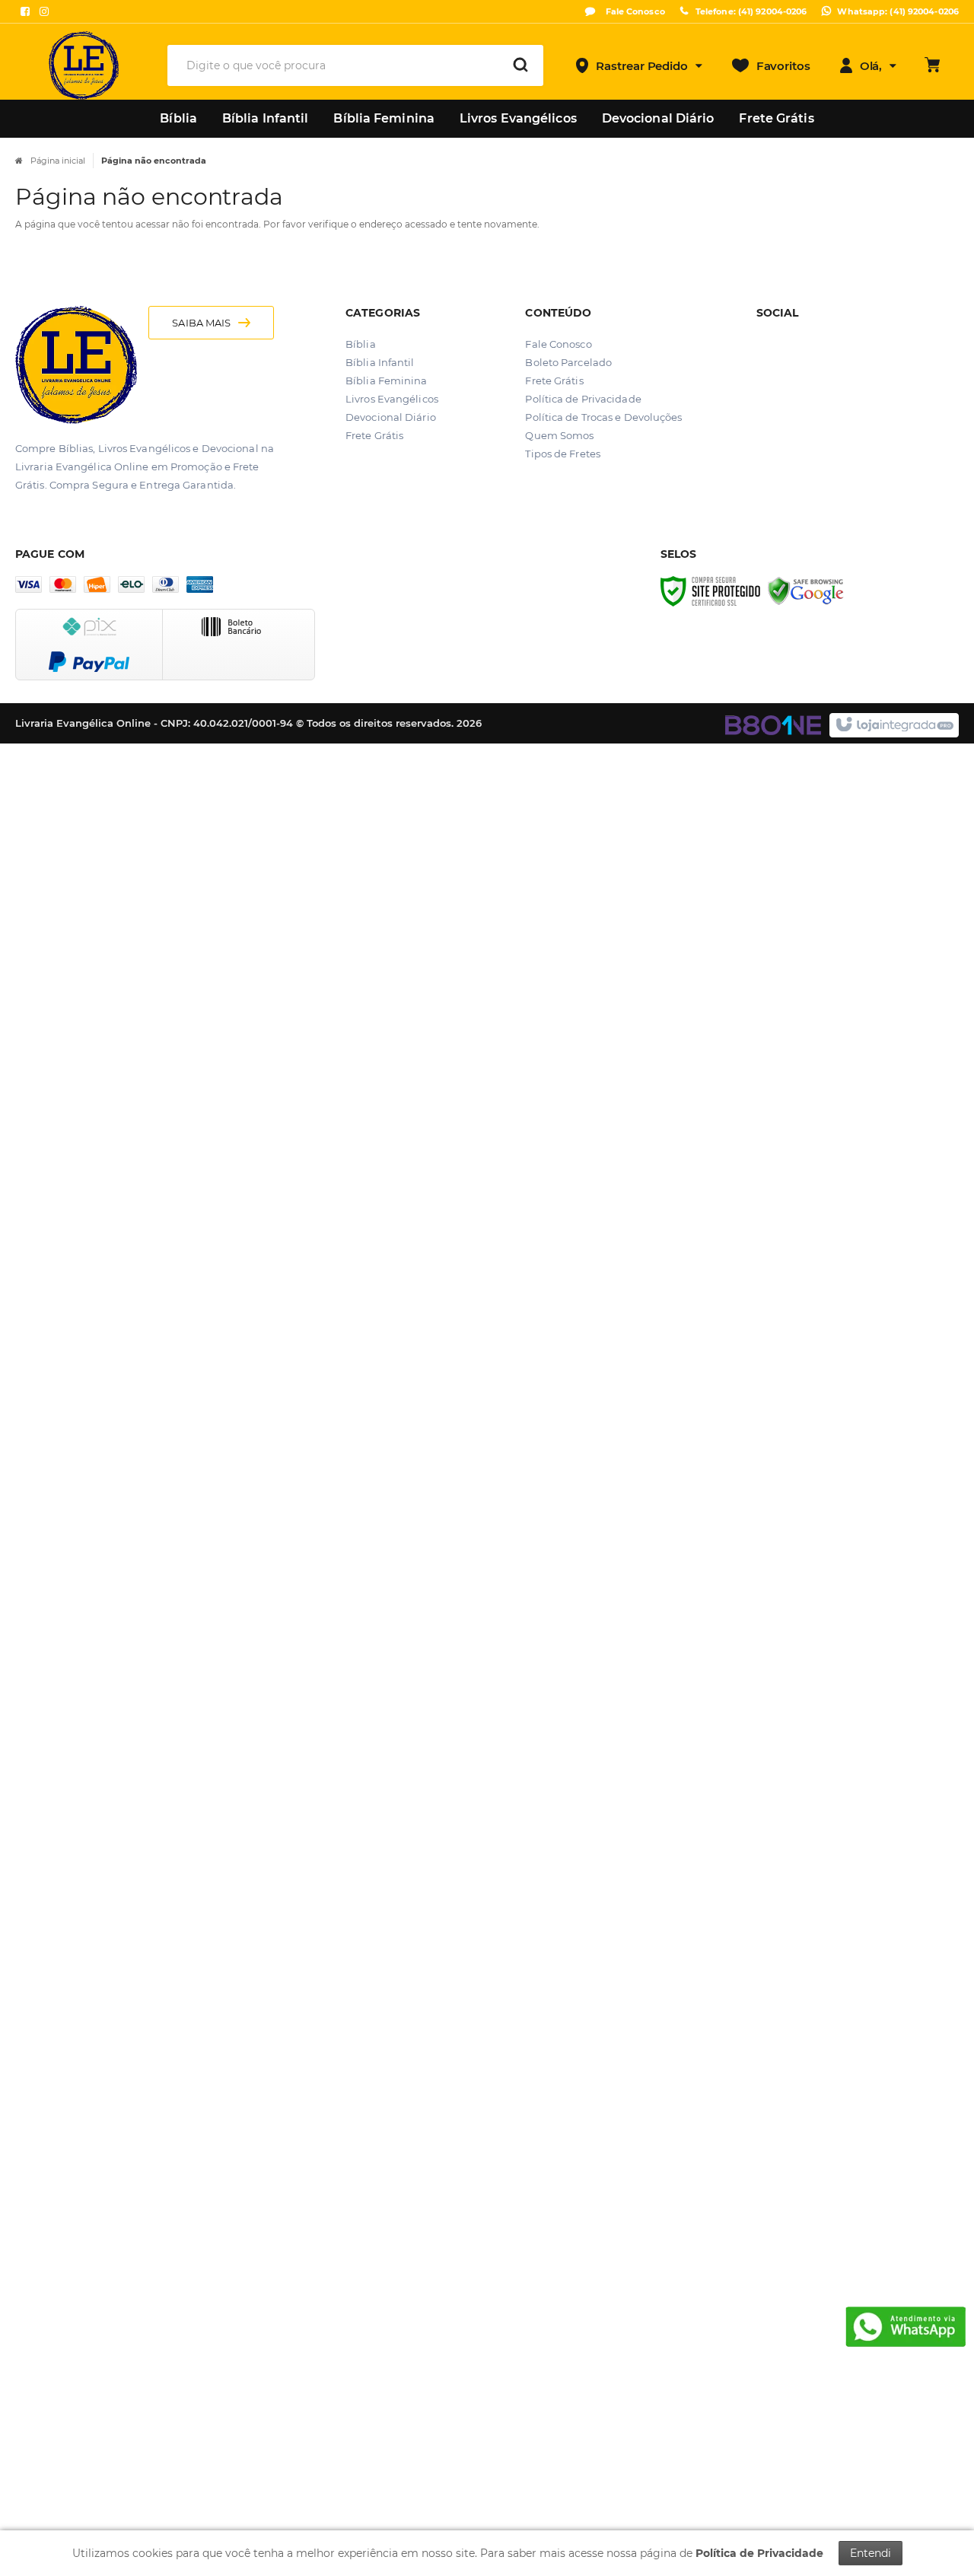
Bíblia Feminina (387, 381)
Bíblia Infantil (380, 362)
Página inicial (58, 161)
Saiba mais (201, 323)
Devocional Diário (391, 417)
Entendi (871, 2553)
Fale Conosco (633, 11)
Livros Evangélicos (392, 399)
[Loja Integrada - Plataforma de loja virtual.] (894, 725)
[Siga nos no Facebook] (25, 12)
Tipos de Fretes (563, 454)
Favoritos (783, 66)
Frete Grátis (374, 435)
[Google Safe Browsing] (806, 591)
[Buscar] (520, 65)
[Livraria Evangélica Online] (84, 65)
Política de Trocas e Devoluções (603, 417)
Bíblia (361, 344)
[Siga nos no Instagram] (44, 12)
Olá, (871, 66)
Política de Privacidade (583, 399)
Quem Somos (559, 435)
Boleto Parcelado (568, 362)
